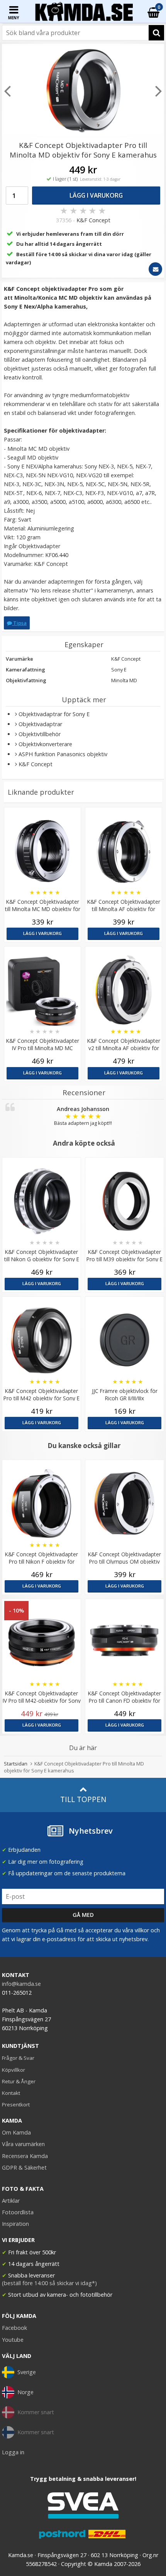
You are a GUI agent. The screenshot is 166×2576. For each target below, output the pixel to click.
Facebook (14, 2328)
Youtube (13, 2340)
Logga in (13, 2452)
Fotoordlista (18, 2212)
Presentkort (16, 2104)
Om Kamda (16, 2132)
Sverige (27, 2372)
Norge (25, 2392)
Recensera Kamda (25, 2156)
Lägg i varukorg (96, 195)
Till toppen (83, 1799)
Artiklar (11, 2201)
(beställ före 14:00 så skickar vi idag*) (49, 2283)
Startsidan (16, 1764)
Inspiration (15, 2224)
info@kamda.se (21, 1984)
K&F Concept (93, 220)
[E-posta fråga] (155, 269)
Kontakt (11, 2093)
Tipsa (19, 623)
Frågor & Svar (18, 2058)
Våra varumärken (23, 2144)
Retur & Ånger (19, 2081)
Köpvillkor (14, 2070)
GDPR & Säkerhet (24, 2167)
